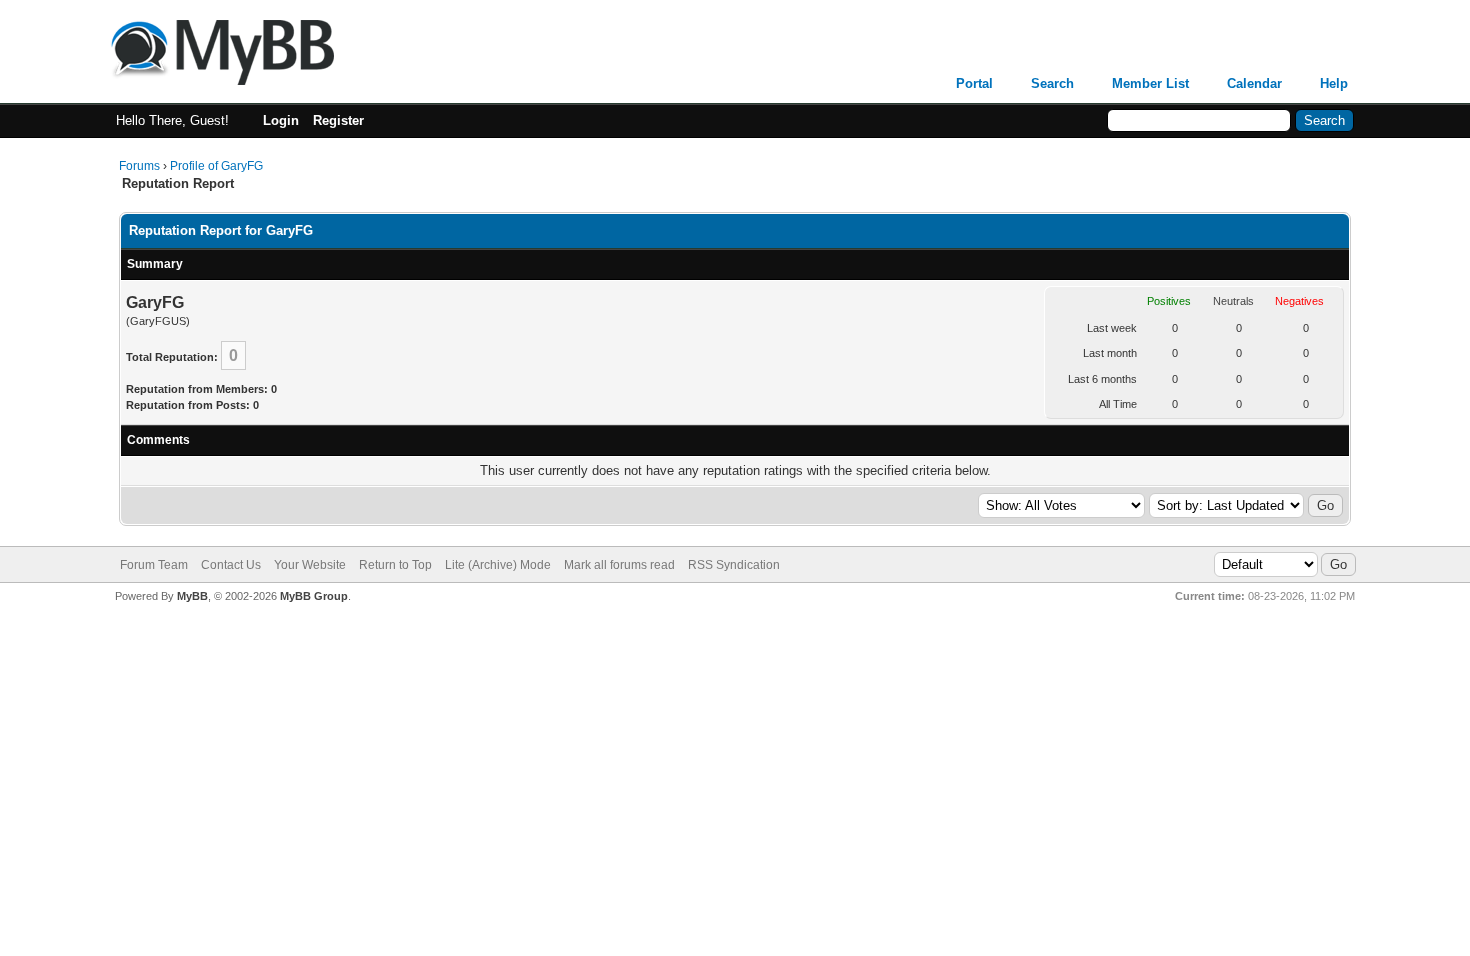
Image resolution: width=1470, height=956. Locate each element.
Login (281, 120)
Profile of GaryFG (216, 166)
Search (1052, 83)
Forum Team (154, 565)
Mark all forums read (619, 565)
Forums (139, 166)
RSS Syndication (734, 565)
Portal (974, 83)
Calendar (1254, 83)
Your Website (310, 565)
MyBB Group (314, 596)
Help (1334, 83)
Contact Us (231, 565)
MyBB (192, 596)
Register (338, 120)
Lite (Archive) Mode (498, 565)
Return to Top (395, 565)
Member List (1150, 83)
